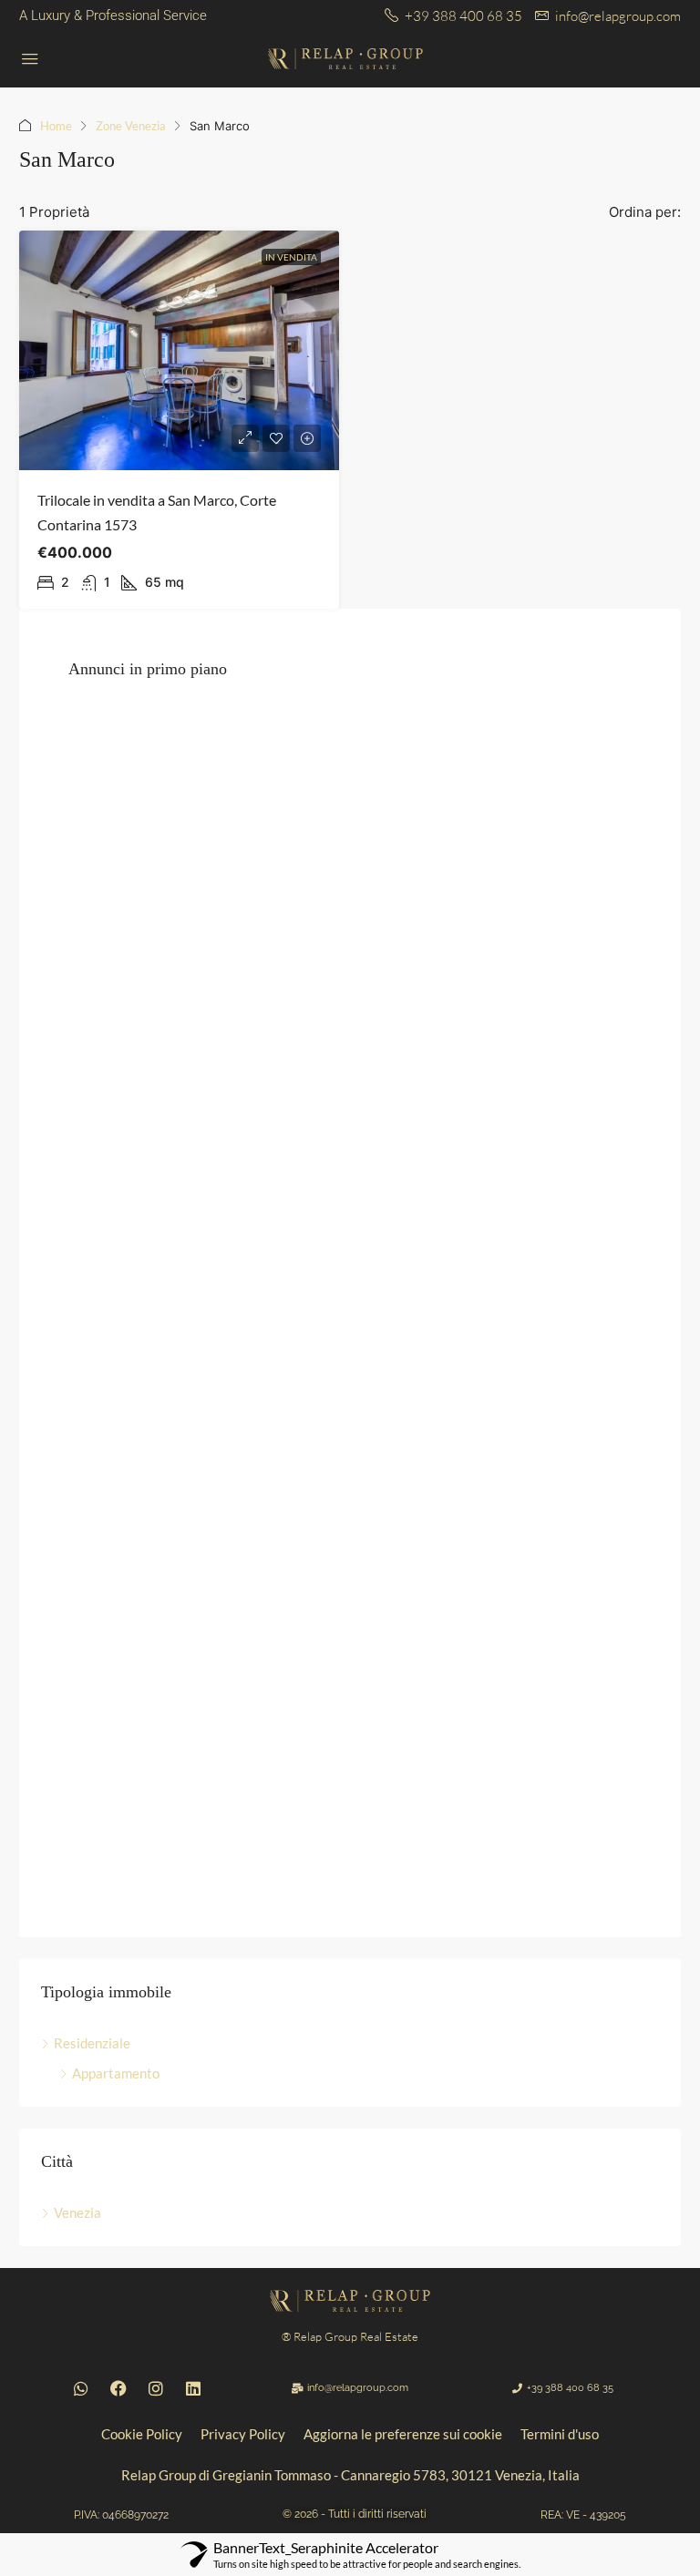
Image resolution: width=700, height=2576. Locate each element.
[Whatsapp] (81, 2388)
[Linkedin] (193, 2388)
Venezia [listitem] (77, 2212)
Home (56, 126)
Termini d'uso (560, 2434)
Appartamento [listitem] (116, 2073)
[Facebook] (118, 2388)
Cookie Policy (142, 2434)
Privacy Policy (243, 2434)
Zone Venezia (131, 126)
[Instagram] (156, 2388)
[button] (121, 2515)
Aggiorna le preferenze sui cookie (403, 2434)
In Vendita (291, 257)
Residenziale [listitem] (92, 2043)
